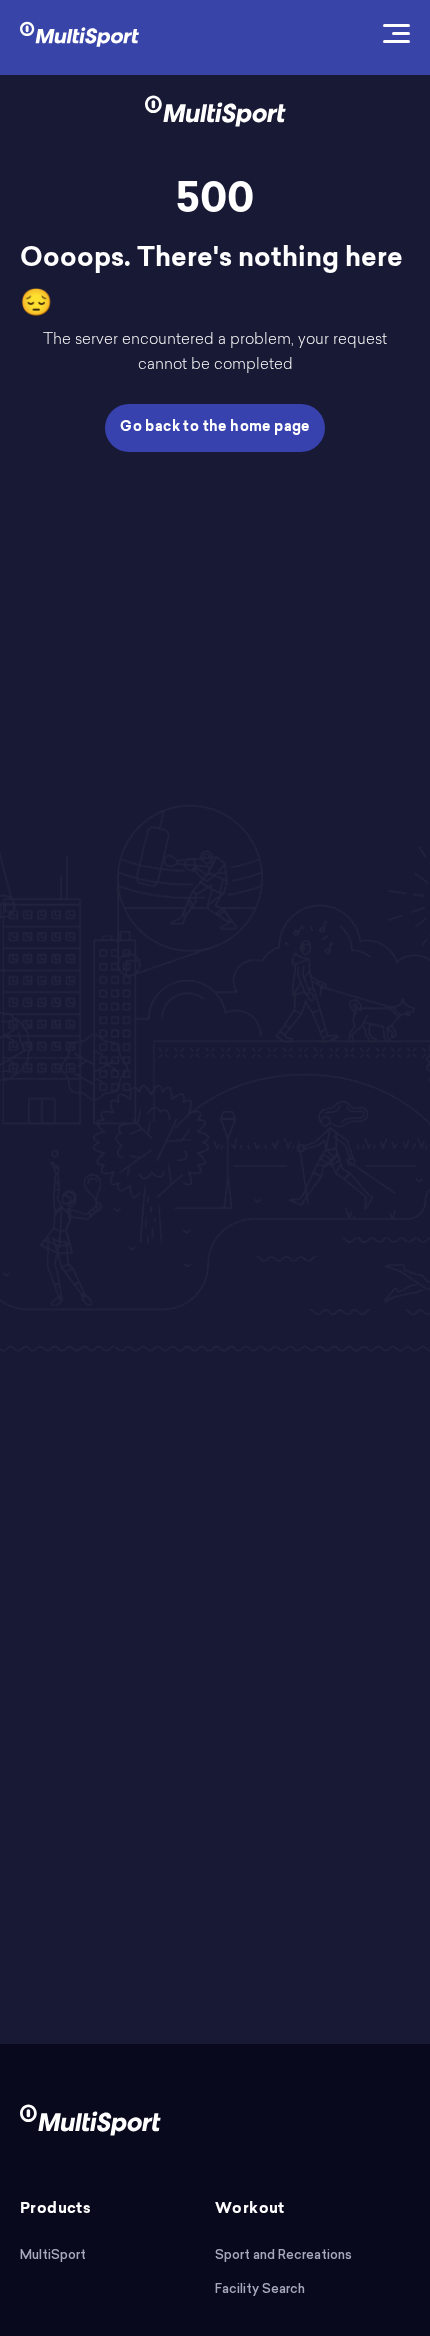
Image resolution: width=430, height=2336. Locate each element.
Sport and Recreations (283, 2254)
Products (55, 2209)
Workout (250, 2209)
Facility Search (260, 2288)
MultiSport (53, 2254)
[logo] (79, 32)
